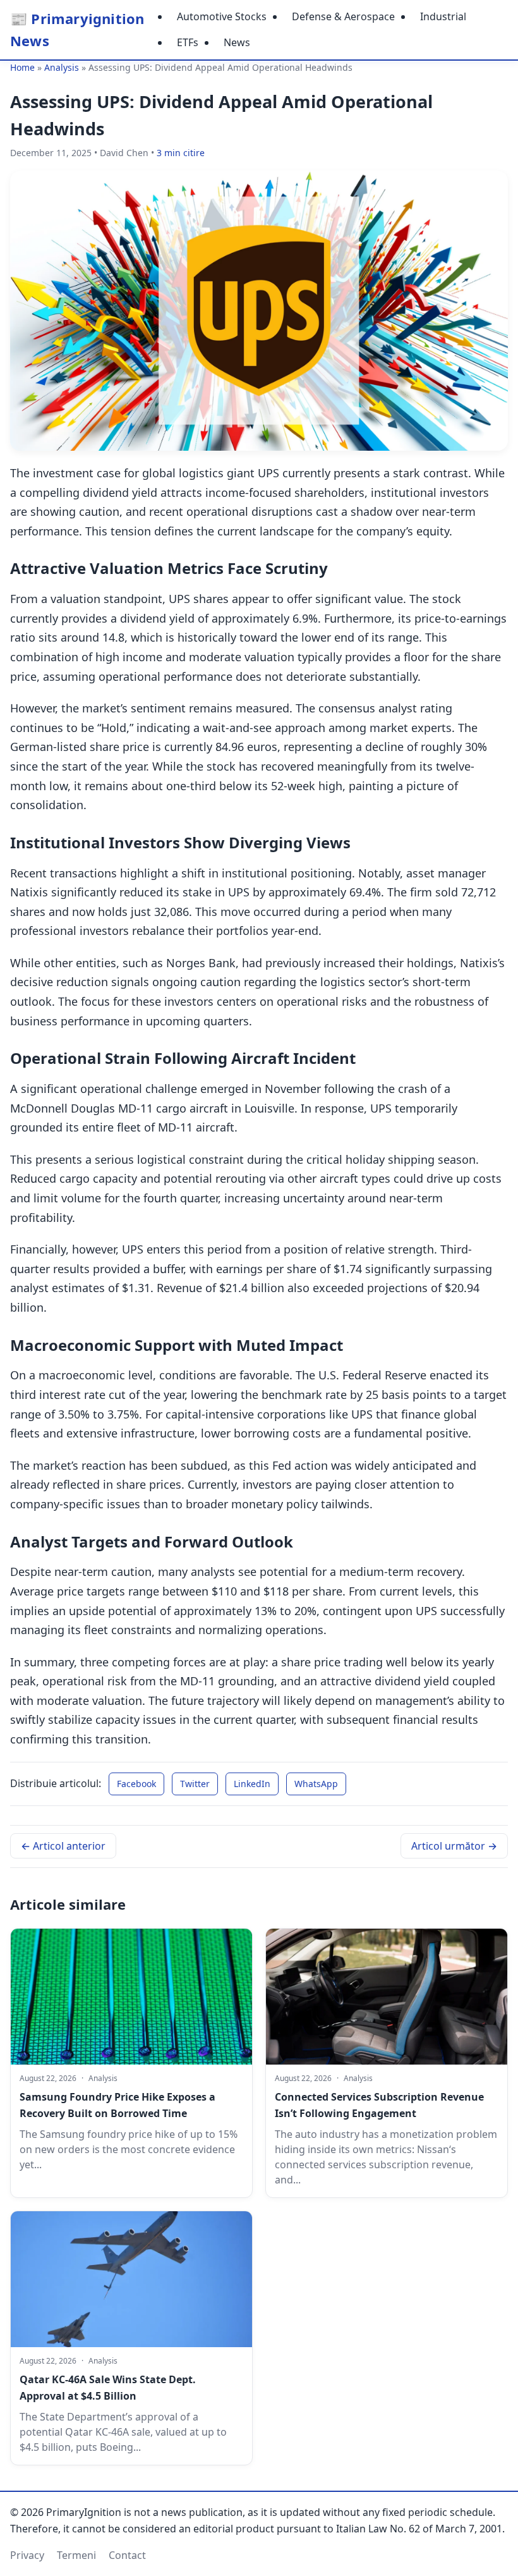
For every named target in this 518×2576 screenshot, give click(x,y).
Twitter (195, 1784)
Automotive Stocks (222, 16)
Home (22, 67)
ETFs (188, 42)
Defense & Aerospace (343, 16)
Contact (127, 2555)
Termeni (76, 2555)
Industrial (443, 16)
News (237, 42)
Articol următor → (454, 1846)
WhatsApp (316, 1784)
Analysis (62, 67)
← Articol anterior (63, 1846)
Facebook (136, 1784)
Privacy (27, 2555)
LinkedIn (252, 1784)
